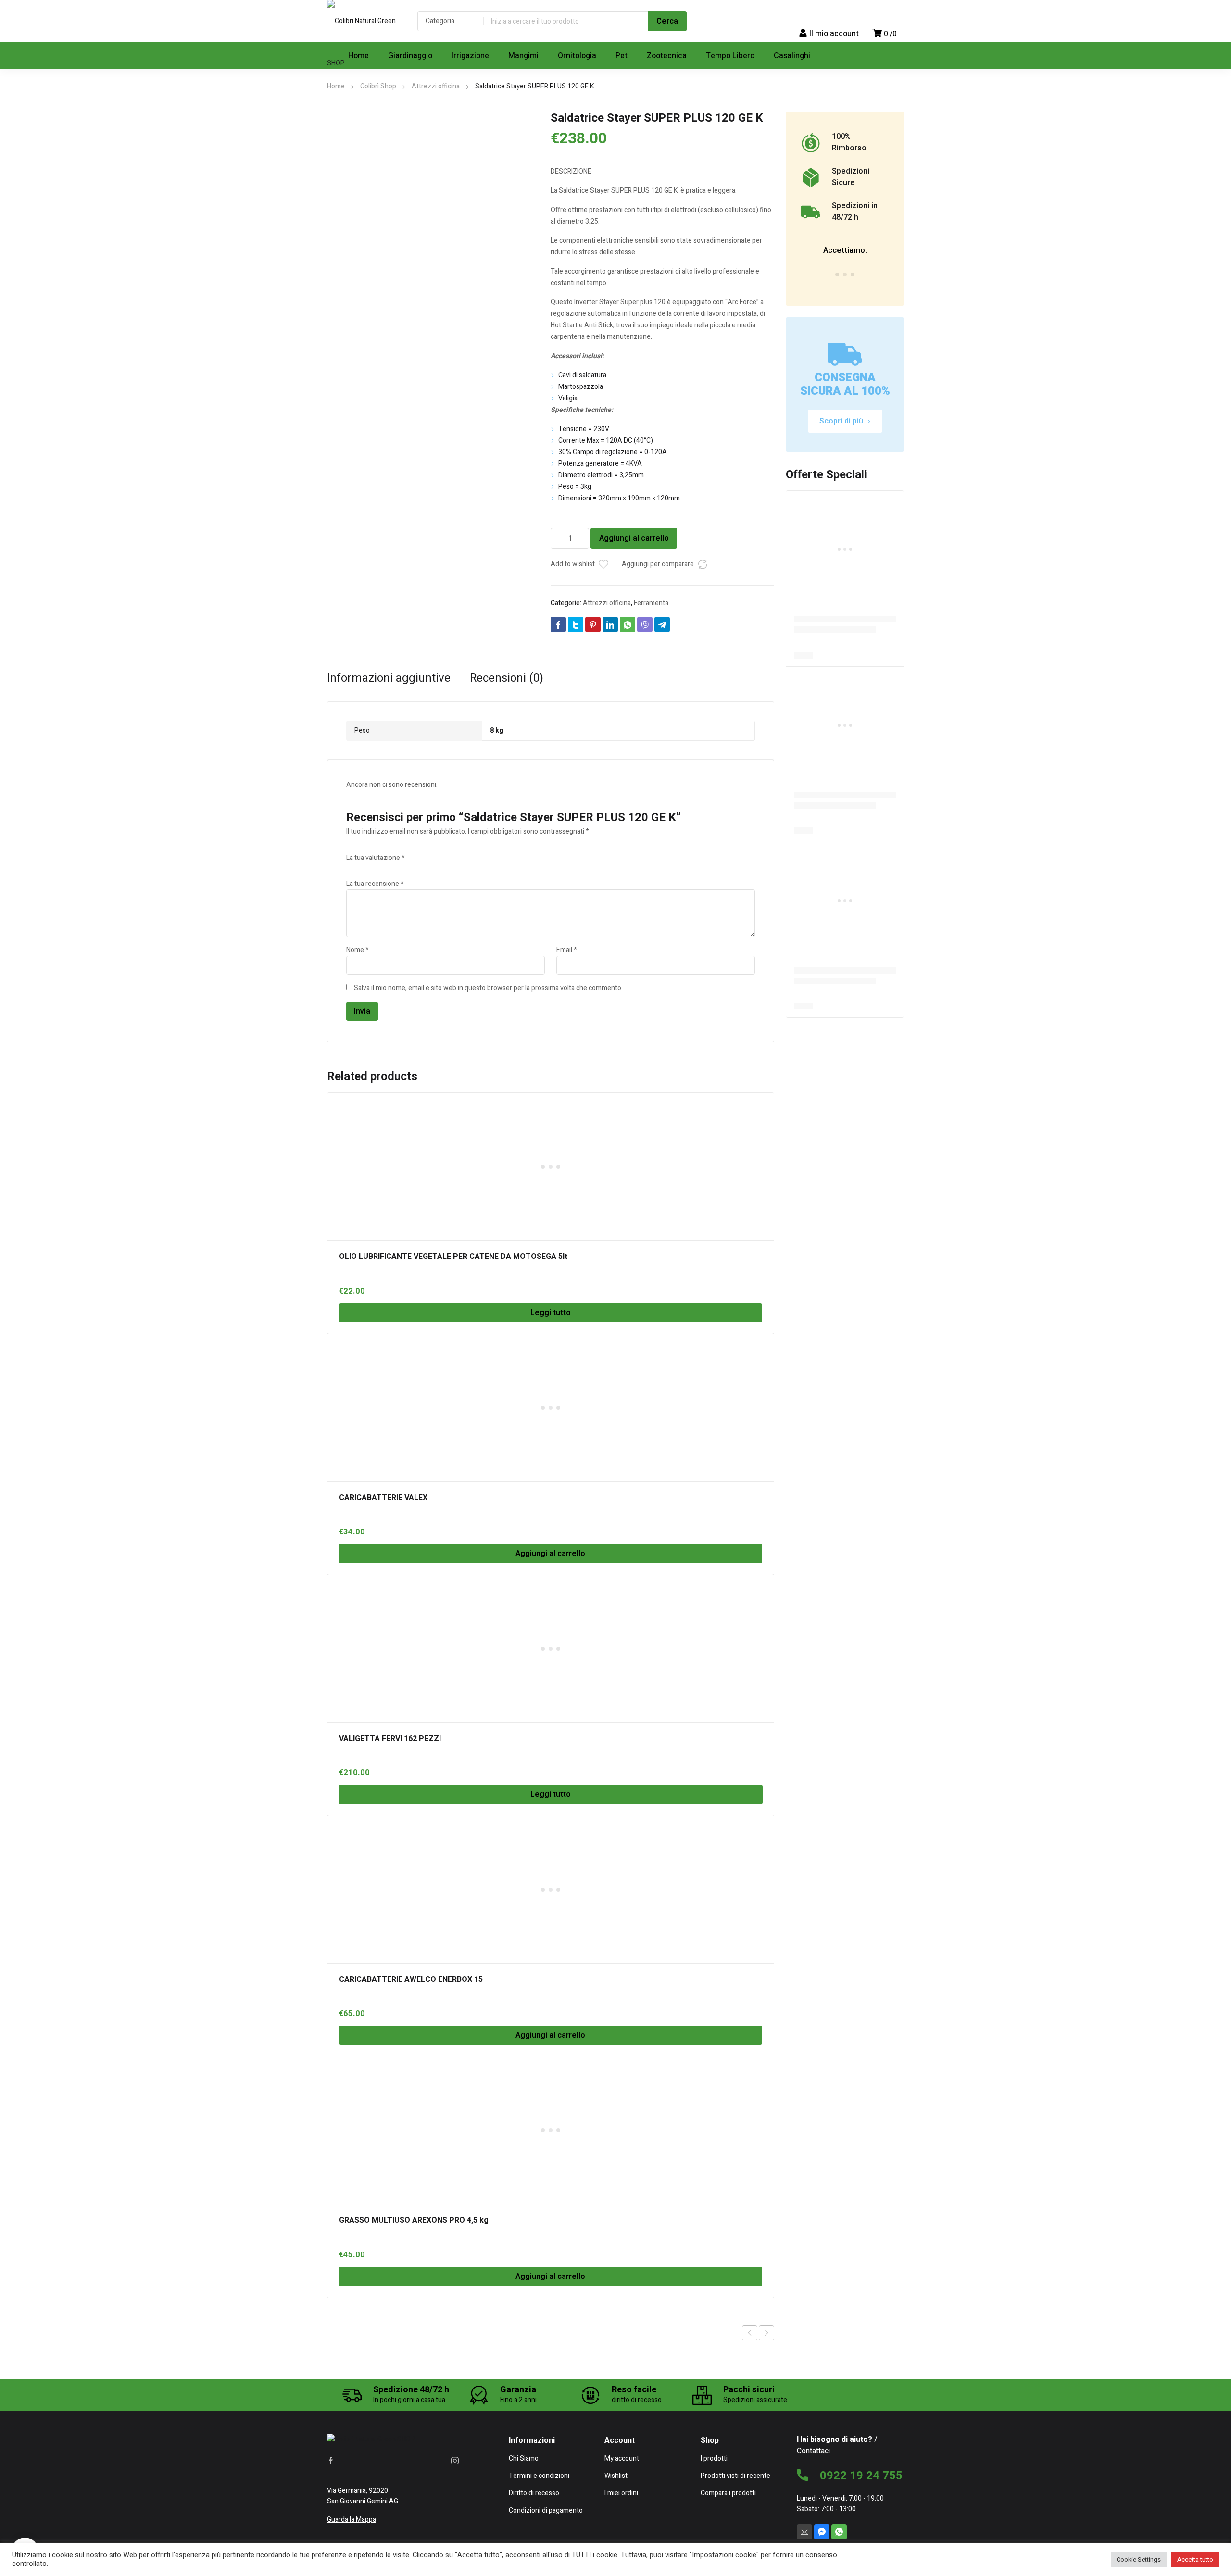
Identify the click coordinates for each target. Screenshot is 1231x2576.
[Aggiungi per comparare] (703, 564)
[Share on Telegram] (662, 624)
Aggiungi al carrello (634, 538)
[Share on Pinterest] (593, 624)
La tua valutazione (376, 858)
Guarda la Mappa (352, 2520)
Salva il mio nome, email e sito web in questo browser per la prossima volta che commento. (488, 988)
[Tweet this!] (576, 624)
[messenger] (822, 2532)
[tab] (389, 678)
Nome (358, 950)
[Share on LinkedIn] (610, 624)
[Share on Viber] (645, 624)
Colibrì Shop (378, 86)
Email (567, 950)
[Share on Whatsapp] (628, 624)
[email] (804, 2532)
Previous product (750, 2333)
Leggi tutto (551, 1313)
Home (336, 86)
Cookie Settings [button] (1139, 2559)
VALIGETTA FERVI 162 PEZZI (390, 1739)
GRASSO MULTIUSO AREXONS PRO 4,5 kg (414, 2220)
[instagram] (455, 2461)
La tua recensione (375, 884)
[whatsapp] (839, 2532)
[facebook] (331, 2461)
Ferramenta (651, 603)
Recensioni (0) (507, 678)
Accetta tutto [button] (1195, 2559)
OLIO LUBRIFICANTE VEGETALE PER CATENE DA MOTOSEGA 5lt (453, 1257)
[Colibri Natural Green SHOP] (363, 42)
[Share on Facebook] (558, 624)
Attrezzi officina (436, 86)
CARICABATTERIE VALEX (383, 1498)
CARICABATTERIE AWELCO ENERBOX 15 (411, 1979)
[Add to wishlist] (603, 564)
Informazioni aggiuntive (389, 678)
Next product (766, 2333)
